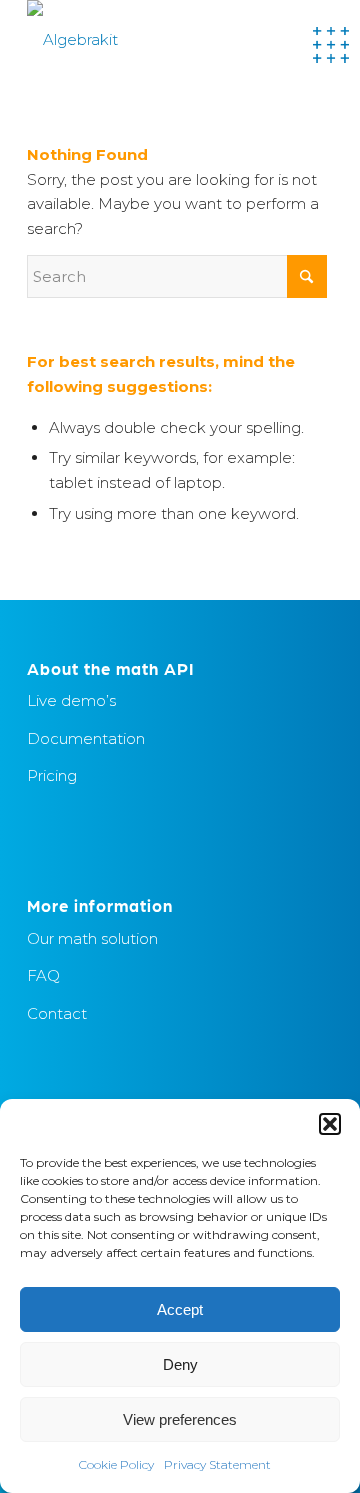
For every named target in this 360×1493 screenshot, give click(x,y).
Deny (180, 1364)
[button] (330, 1124)
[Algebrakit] (149, 40)
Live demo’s (71, 700)
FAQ (43, 975)
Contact (57, 1013)
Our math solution (92, 938)
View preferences (180, 1419)
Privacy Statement (217, 1464)
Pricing (52, 775)
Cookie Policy (116, 1464)
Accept (180, 1309)
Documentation (86, 738)
